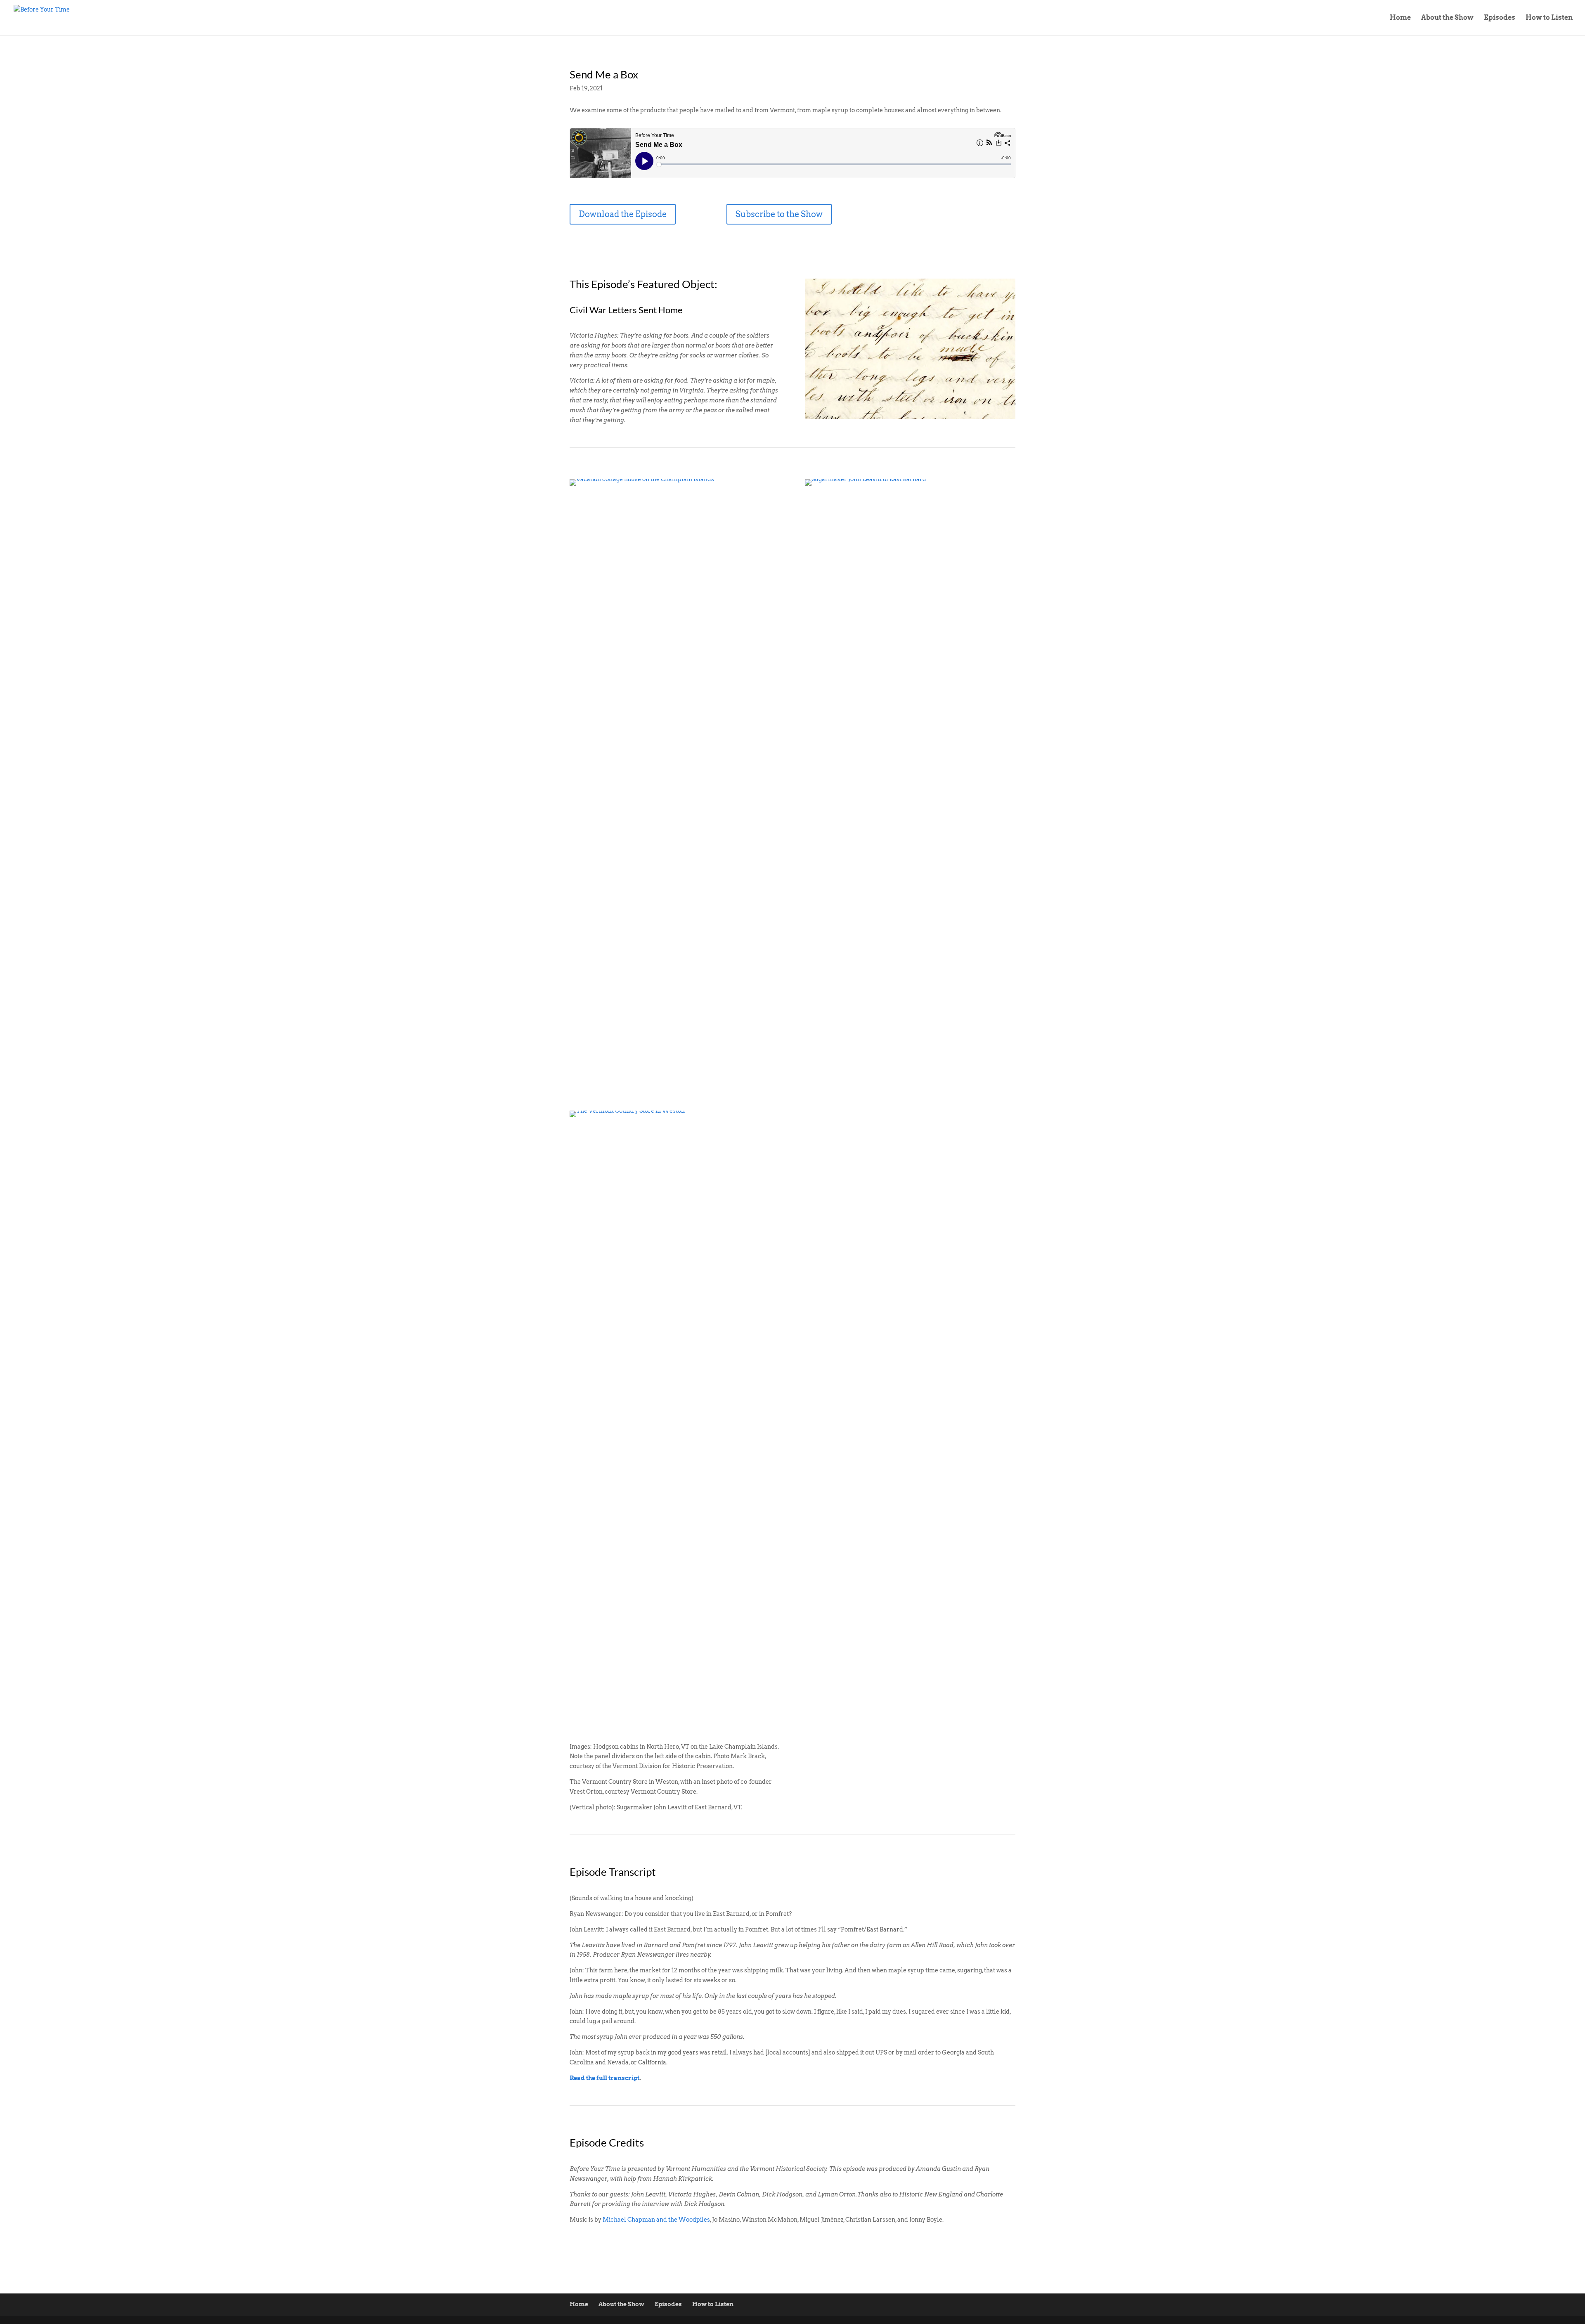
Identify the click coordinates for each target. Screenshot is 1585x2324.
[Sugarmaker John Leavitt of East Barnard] (910, 1098)
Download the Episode (623, 214)
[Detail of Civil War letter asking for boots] (910, 419)
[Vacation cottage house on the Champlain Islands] (675, 1098)
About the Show (1447, 18)
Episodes (1500, 18)
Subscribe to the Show (779, 214)
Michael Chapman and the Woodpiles (656, 2220)
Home (1400, 18)
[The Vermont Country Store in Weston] (675, 1730)
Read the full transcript (604, 2078)
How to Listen (1549, 18)
